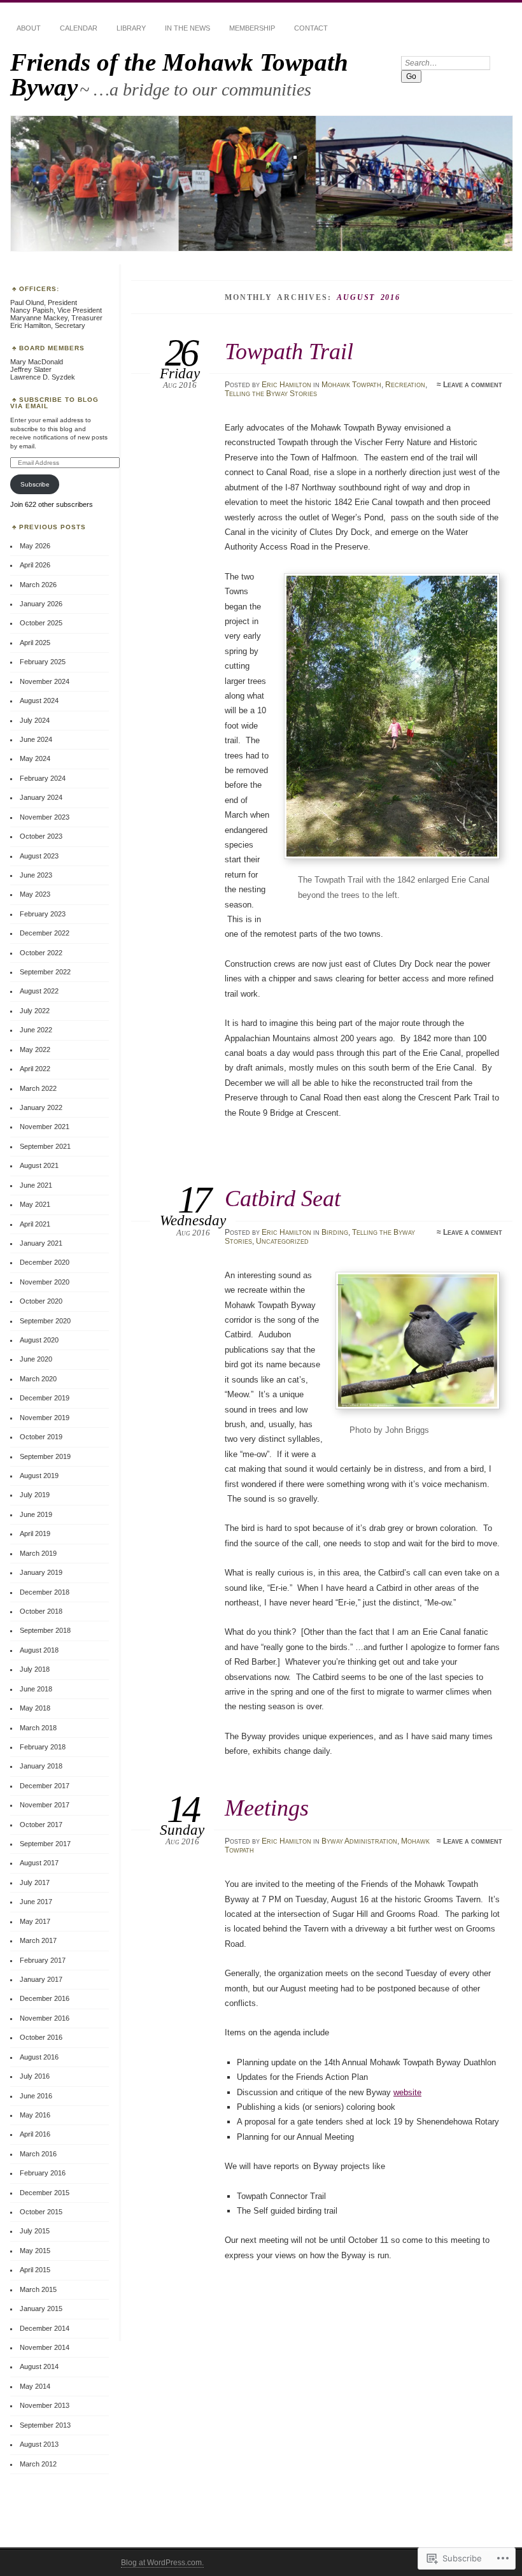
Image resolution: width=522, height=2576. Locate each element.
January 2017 (41, 1979)
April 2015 (35, 2270)
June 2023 (36, 875)
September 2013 (45, 2425)
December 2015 (45, 2193)
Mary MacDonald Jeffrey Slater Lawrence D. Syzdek (43, 369)
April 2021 (35, 1224)
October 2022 (41, 953)
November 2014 (45, 2347)
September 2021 (45, 1146)
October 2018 (41, 1611)
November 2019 (45, 1418)
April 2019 (35, 1534)
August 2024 (39, 701)
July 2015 (35, 2231)
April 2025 (35, 643)
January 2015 (41, 2309)
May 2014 (35, 2386)
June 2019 (36, 1514)
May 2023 (35, 894)
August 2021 (39, 1165)
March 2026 (38, 585)
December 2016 (45, 1998)
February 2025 (43, 662)
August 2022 (39, 991)
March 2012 (38, 2464)
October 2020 (41, 1301)
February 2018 (43, 1747)
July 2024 (35, 720)
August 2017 (39, 1863)
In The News (187, 28)
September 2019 (45, 1456)
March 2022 (38, 1088)
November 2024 (45, 681)
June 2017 (36, 1902)
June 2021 (36, 1185)
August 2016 (39, 2057)
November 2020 (45, 1282)
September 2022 (45, 972)
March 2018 (38, 1728)
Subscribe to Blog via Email (54, 403)
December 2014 (45, 2328)
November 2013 (45, 2405)
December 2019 (45, 1398)
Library (131, 28)
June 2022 (36, 1030)
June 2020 (36, 1359)
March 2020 (38, 1379)
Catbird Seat (283, 1198)
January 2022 (41, 1107)
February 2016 (43, 2173)
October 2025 (41, 623)
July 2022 (35, 1011)
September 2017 (45, 1844)
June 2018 (36, 1689)
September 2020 (45, 1321)
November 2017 (45, 1805)
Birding (335, 1232)
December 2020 (45, 1262)
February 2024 (43, 778)
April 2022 (35, 1069)
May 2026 (35, 546)
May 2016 (35, 2115)
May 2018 (35, 1708)
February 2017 (43, 1960)
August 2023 (39, 856)
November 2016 (45, 2018)
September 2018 (45, 1630)
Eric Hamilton (286, 385)
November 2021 (45, 1127)
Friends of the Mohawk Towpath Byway (179, 75)
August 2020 (39, 1340)
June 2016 (36, 2096)
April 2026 (35, 565)
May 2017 (35, 1921)
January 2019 (41, 1572)
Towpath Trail (289, 351)
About (29, 28)
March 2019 (38, 1553)
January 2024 (41, 797)
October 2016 (41, 2037)
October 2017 (41, 1825)
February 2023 (43, 914)
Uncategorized (282, 1241)
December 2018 (45, 1592)
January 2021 (41, 1243)
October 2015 (41, 2212)
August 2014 (39, 2366)
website (407, 2092)
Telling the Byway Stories (271, 394)
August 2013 (39, 2444)
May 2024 (35, 758)
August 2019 (39, 1476)
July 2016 (35, 2076)
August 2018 (39, 1650)
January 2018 (41, 1766)
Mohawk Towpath (351, 385)
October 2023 (41, 836)
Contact (311, 28)
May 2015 (35, 2251)
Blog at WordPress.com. (162, 2563)
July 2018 (35, 1669)
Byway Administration (359, 1841)
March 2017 (38, 1940)
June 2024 (36, 739)
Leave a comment (473, 385)
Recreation (405, 385)
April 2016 (35, 2134)
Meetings (267, 1808)
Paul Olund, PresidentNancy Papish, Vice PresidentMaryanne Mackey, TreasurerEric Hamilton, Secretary (56, 314)
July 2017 (35, 1882)
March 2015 (38, 2289)
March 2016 (38, 2154)
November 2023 (45, 817)
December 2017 (45, 1786)
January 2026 (41, 604)
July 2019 (35, 1495)
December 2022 (45, 933)
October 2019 (41, 1437)
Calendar (79, 28)
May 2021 (35, 1204)
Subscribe (35, 484)
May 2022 (35, 1050)
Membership (252, 28)
